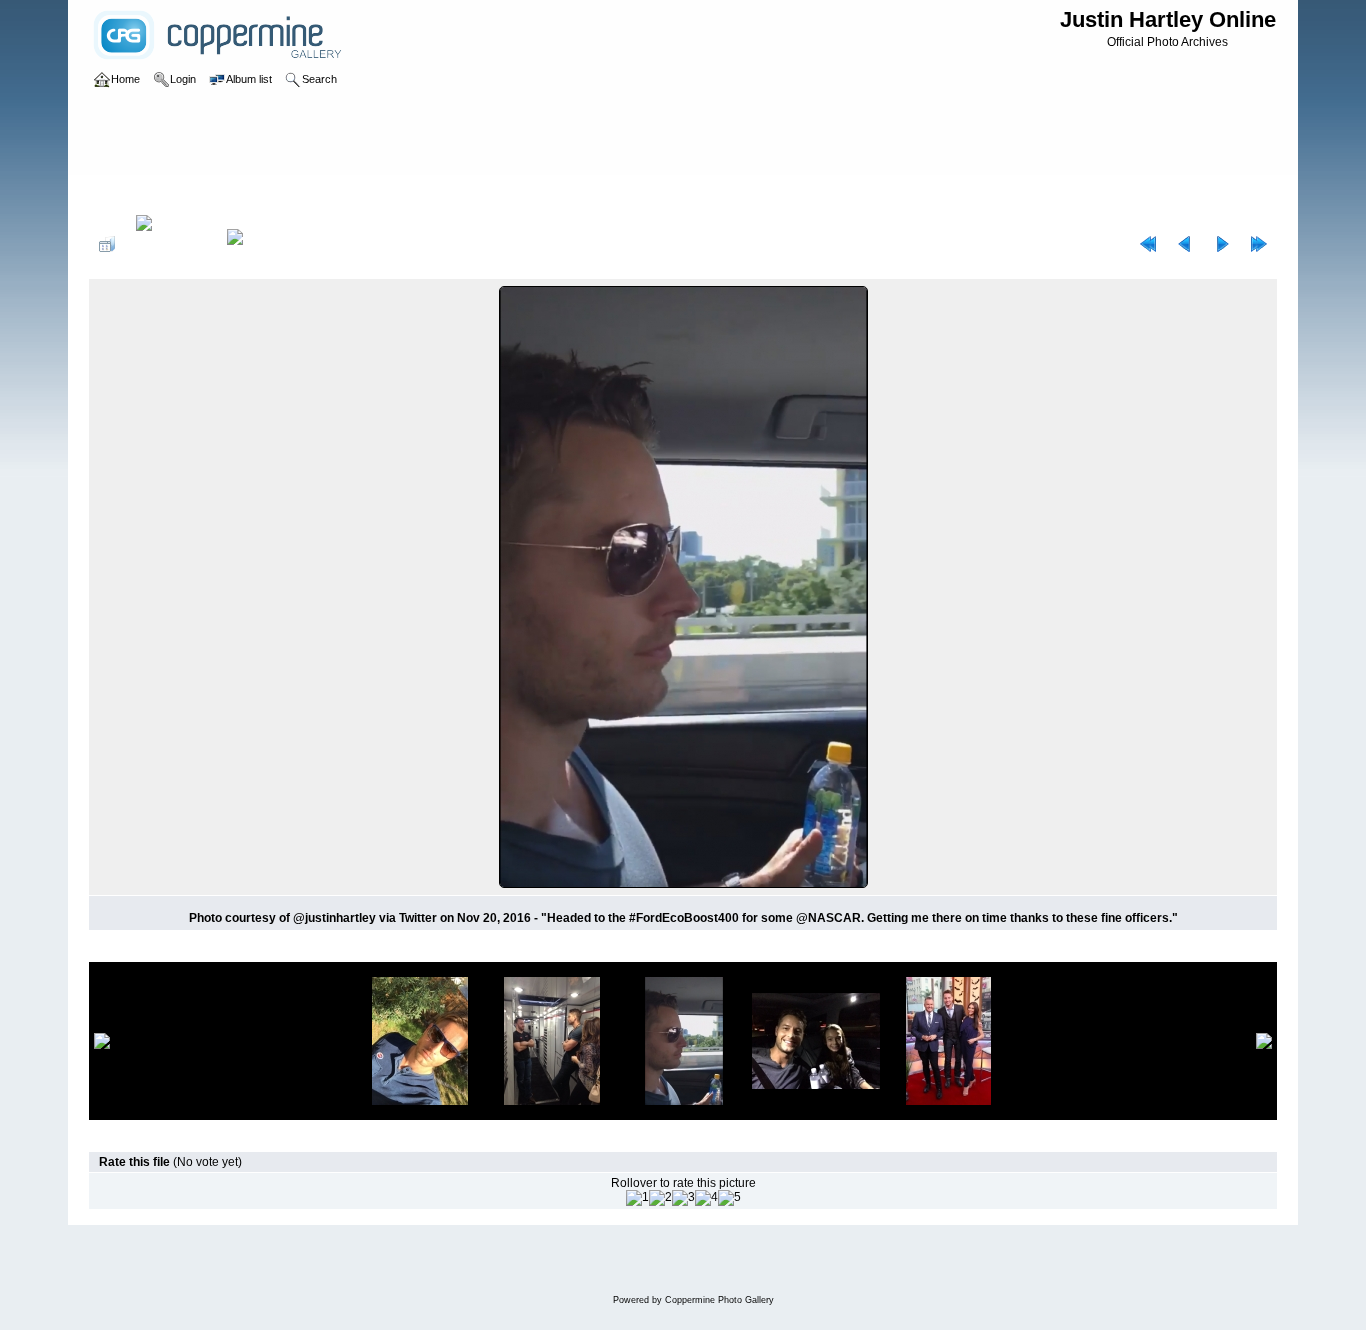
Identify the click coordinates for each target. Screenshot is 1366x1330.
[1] (637, 1198)
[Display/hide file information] (171, 244)
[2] (660, 1198)
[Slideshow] (256, 244)
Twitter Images (194, 194)
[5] (729, 1198)
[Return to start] (1148, 244)
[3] (683, 1198)
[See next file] (1222, 244)
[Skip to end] (1259, 244)
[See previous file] (1185, 244)
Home (125, 194)
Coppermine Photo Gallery (719, 1300)
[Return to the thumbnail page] (107, 244)
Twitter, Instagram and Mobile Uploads (349, 194)
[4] (706, 1198)
